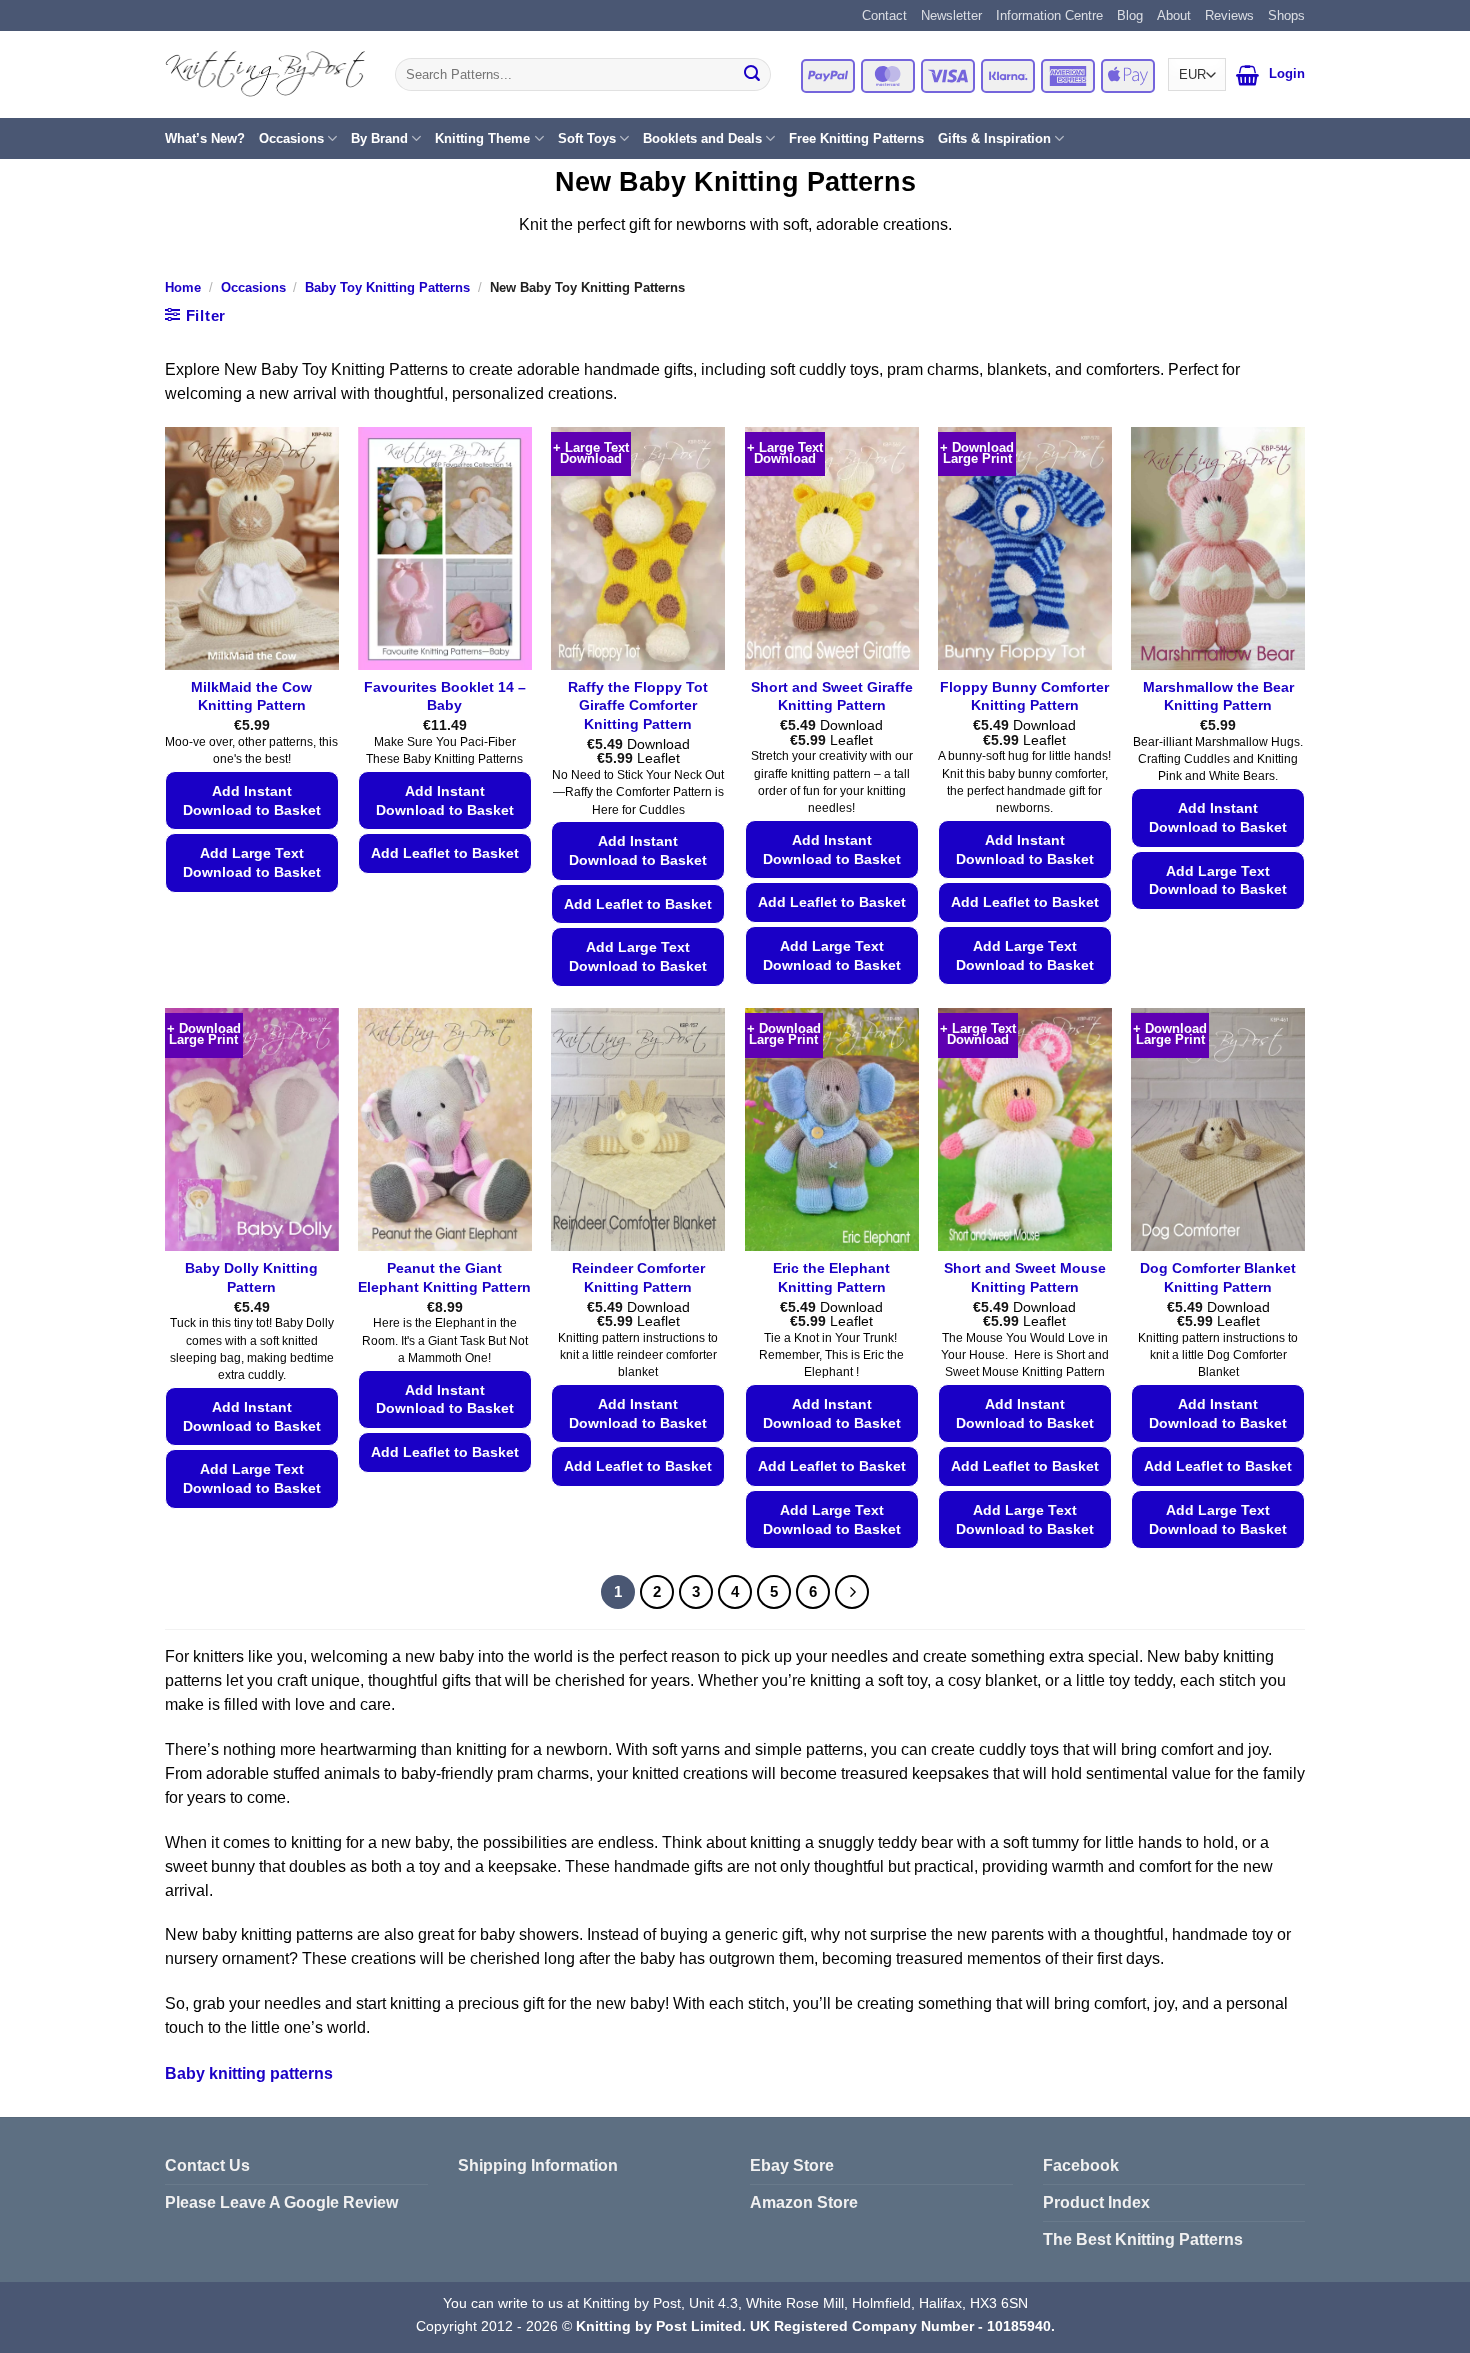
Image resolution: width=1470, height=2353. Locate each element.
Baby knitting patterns (249, 2073)
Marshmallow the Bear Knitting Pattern (1218, 696)
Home (183, 287)
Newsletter (951, 15)
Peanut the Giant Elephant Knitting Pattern (444, 1277)
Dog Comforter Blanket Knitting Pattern (1218, 1277)
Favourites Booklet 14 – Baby (445, 696)
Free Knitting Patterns (856, 138)
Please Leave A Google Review (281, 2202)
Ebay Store (792, 2165)
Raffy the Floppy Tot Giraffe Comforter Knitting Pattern (638, 705)
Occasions (291, 138)
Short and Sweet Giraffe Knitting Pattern (832, 696)
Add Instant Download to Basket (252, 800)
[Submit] (752, 75)
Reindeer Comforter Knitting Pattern (638, 1277)
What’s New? (205, 138)
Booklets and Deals (702, 138)
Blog (1130, 15)
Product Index (1096, 2202)
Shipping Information (538, 2165)
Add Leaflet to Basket (445, 853)
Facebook (1081, 2165)
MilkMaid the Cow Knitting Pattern (251, 696)
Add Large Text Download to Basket (252, 862)
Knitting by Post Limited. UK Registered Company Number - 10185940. (815, 2326)
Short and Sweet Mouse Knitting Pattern (1025, 1277)
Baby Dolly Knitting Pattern (251, 1277)
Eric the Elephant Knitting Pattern (831, 1277)
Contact (884, 15)
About (1174, 15)
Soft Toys (587, 138)
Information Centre (1049, 15)
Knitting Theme (482, 138)
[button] (1247, 75)
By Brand (379, 138)
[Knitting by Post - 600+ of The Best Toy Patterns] (265, 74)
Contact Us (207, 2165)
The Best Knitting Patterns (1143, 2239)
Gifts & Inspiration (994, 138)
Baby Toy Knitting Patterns (387, 287)
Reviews (1229, 15)
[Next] (852, 1592)
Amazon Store (804, 2202)
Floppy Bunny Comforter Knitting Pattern (1024, 696)
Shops (1286, 15)
